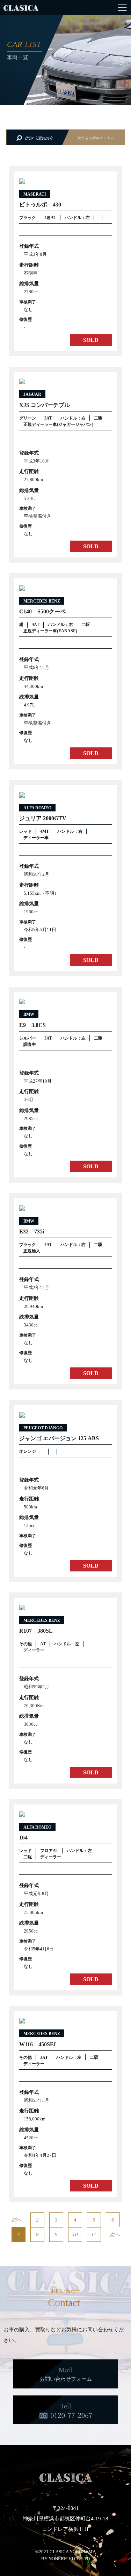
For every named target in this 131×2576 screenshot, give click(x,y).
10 (75, 2234)
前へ (17, 2220)
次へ (115, 2234)
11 (94, 2234)
